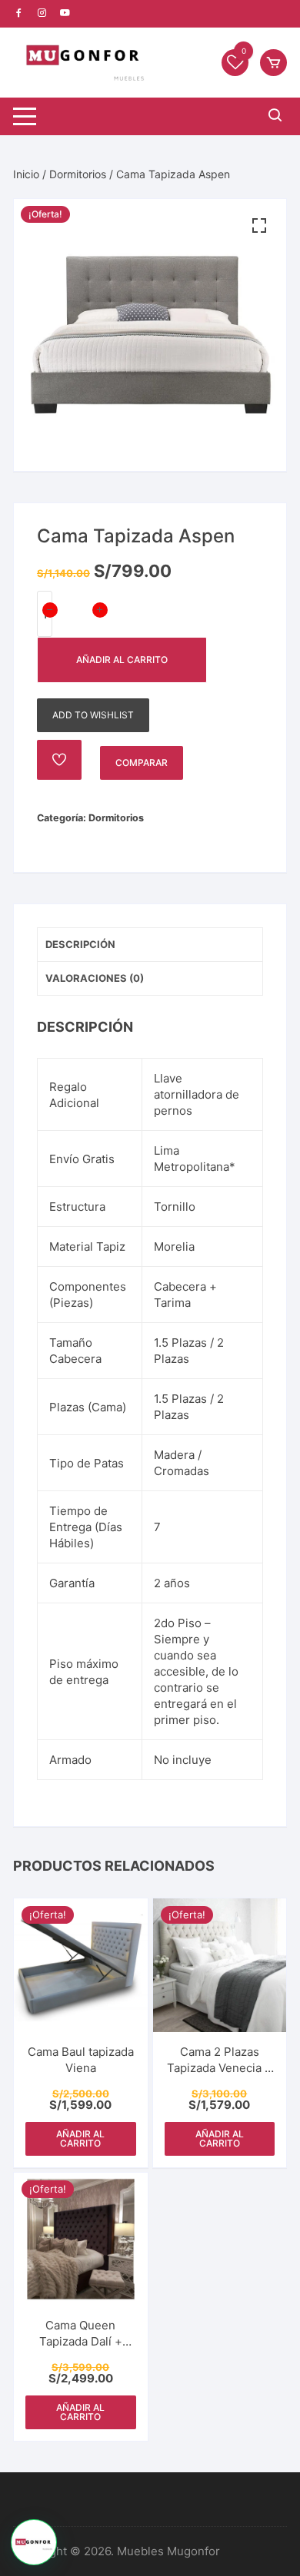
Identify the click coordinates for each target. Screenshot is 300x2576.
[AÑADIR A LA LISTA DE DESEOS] (59, 760)
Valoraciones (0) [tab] (95, 978)
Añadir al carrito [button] (80, 2138)
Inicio (26, 174)
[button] (259, 226)
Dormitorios (78, 174)
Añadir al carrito (122, 660)
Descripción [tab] (80, 944)
